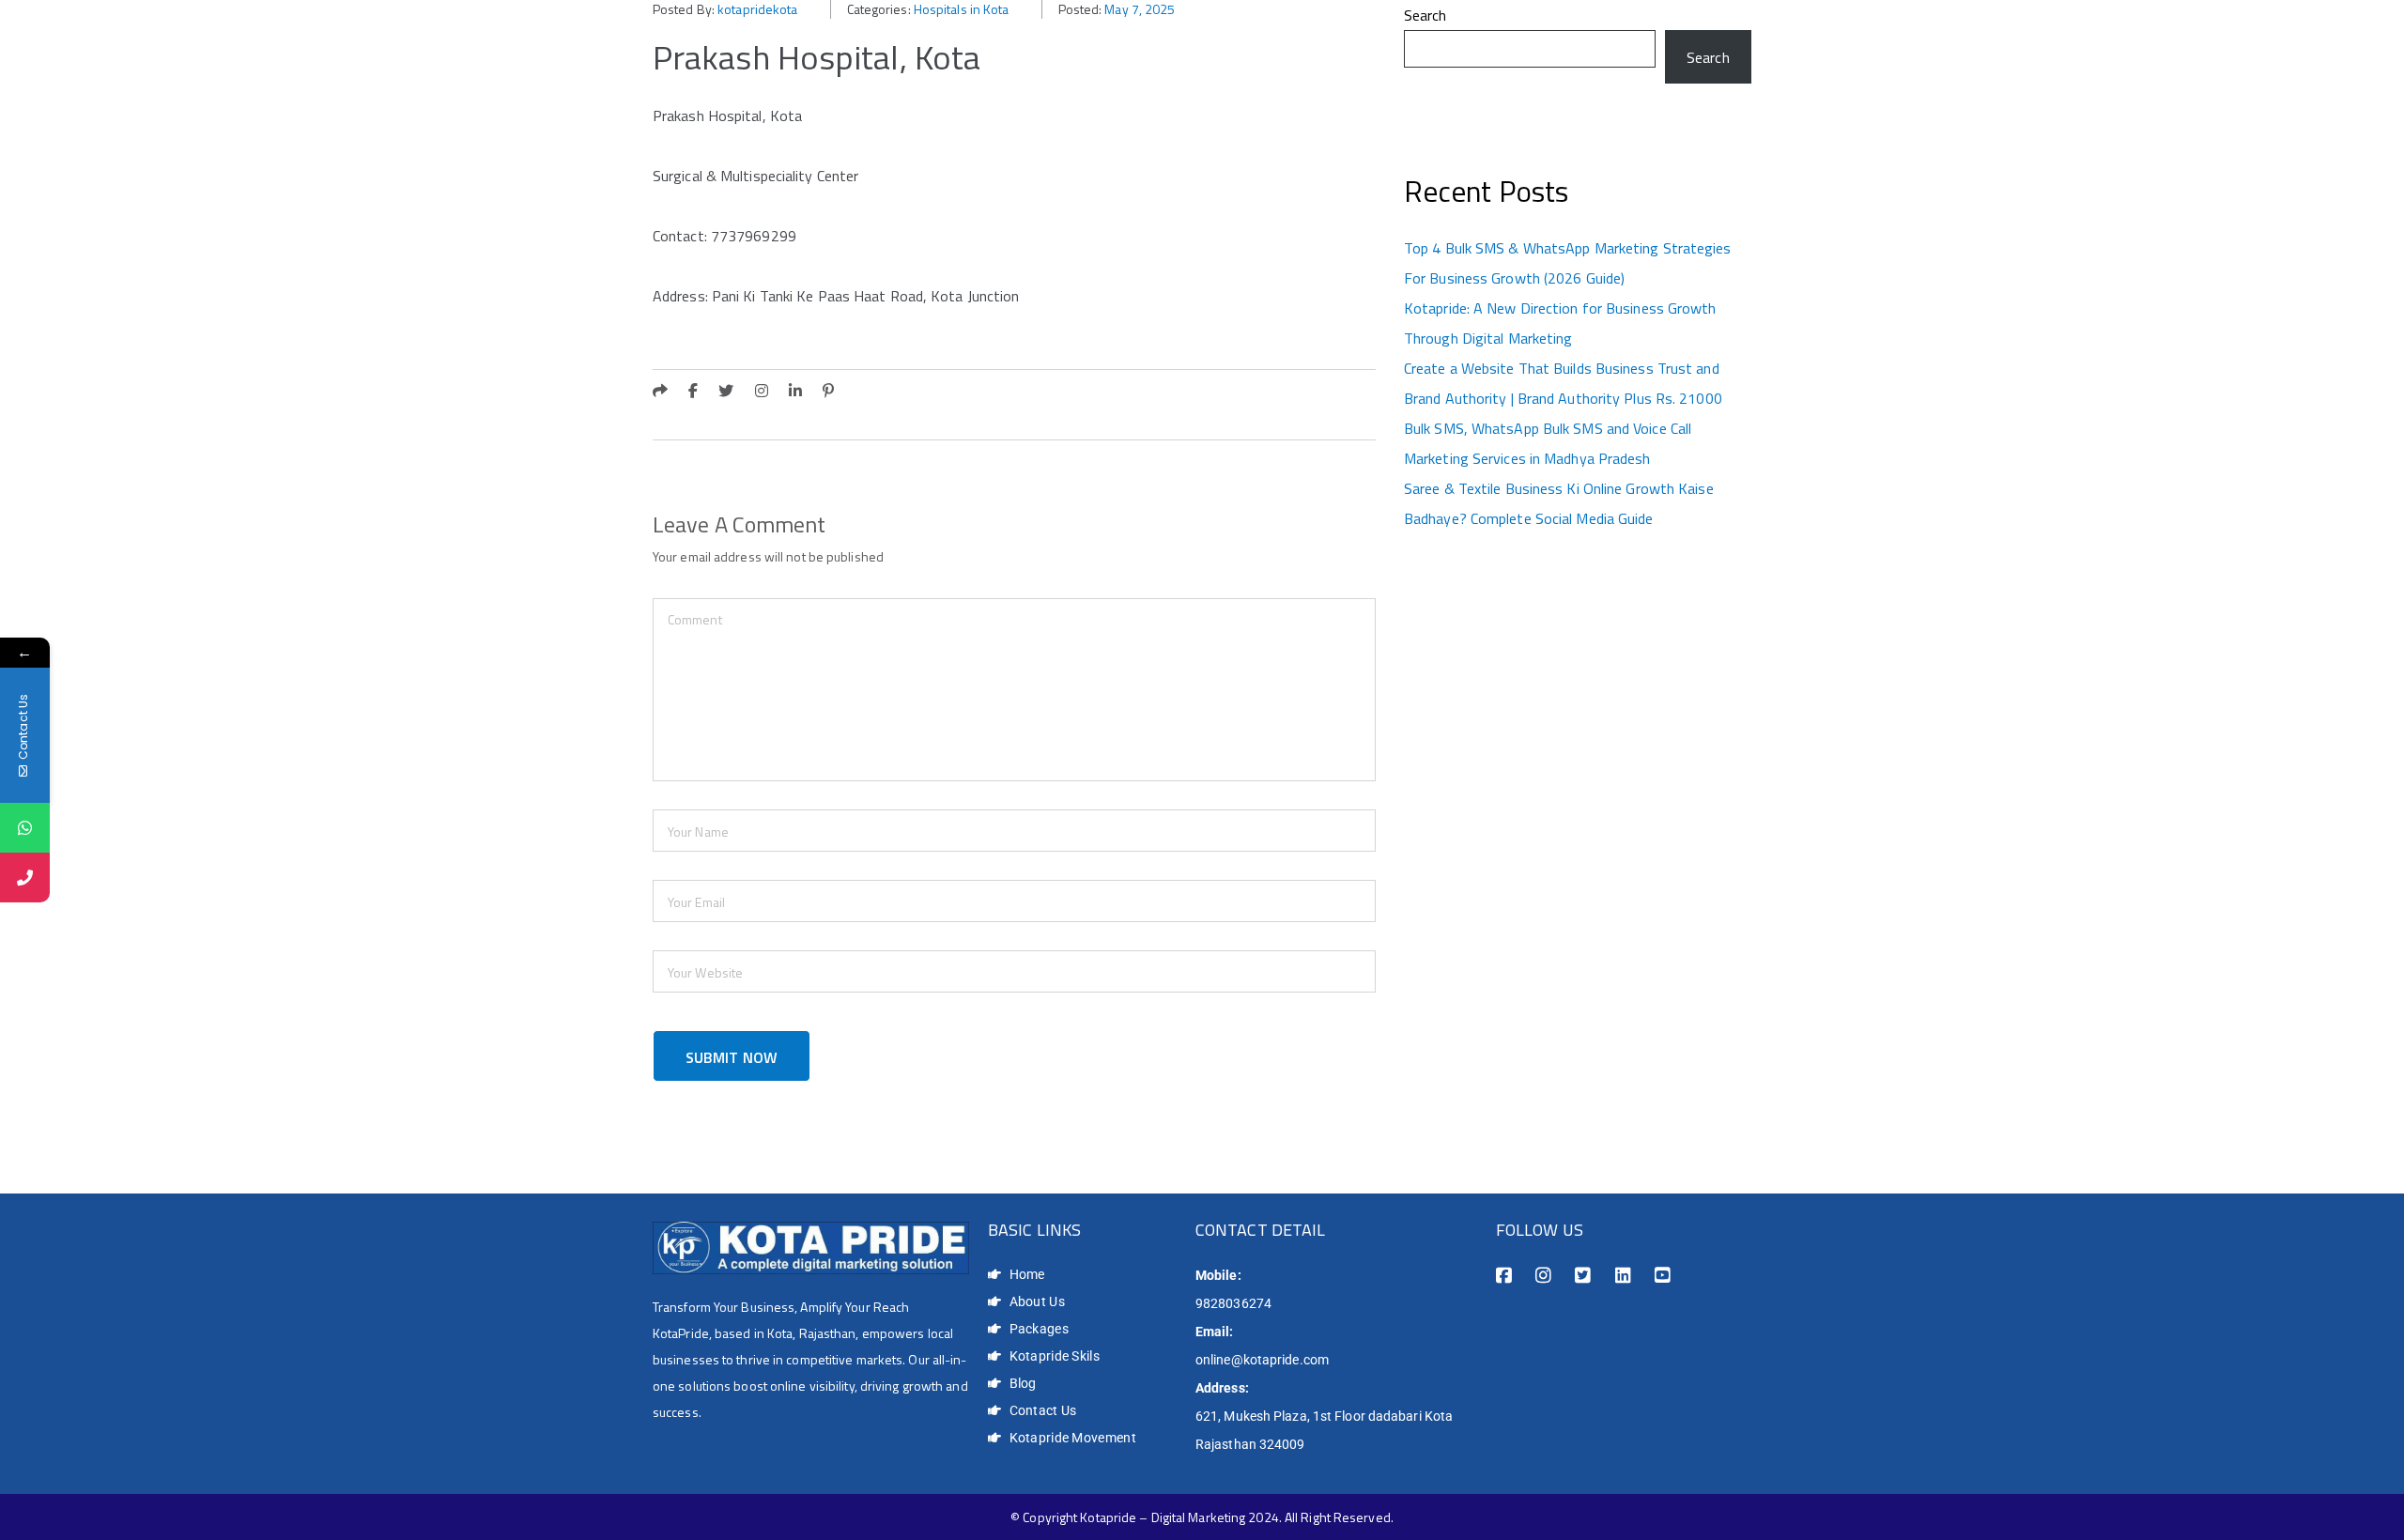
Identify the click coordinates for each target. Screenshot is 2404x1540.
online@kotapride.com (1262, 1360)
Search (1425, 15)
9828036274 (1233, 1303)
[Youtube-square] (1663, 1276)
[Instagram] (1543, 1276)
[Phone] (25, 878)
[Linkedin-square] (1623, 1276)
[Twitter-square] (1583, 1276)
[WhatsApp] (25, 828)
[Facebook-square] (1504, 1276)
